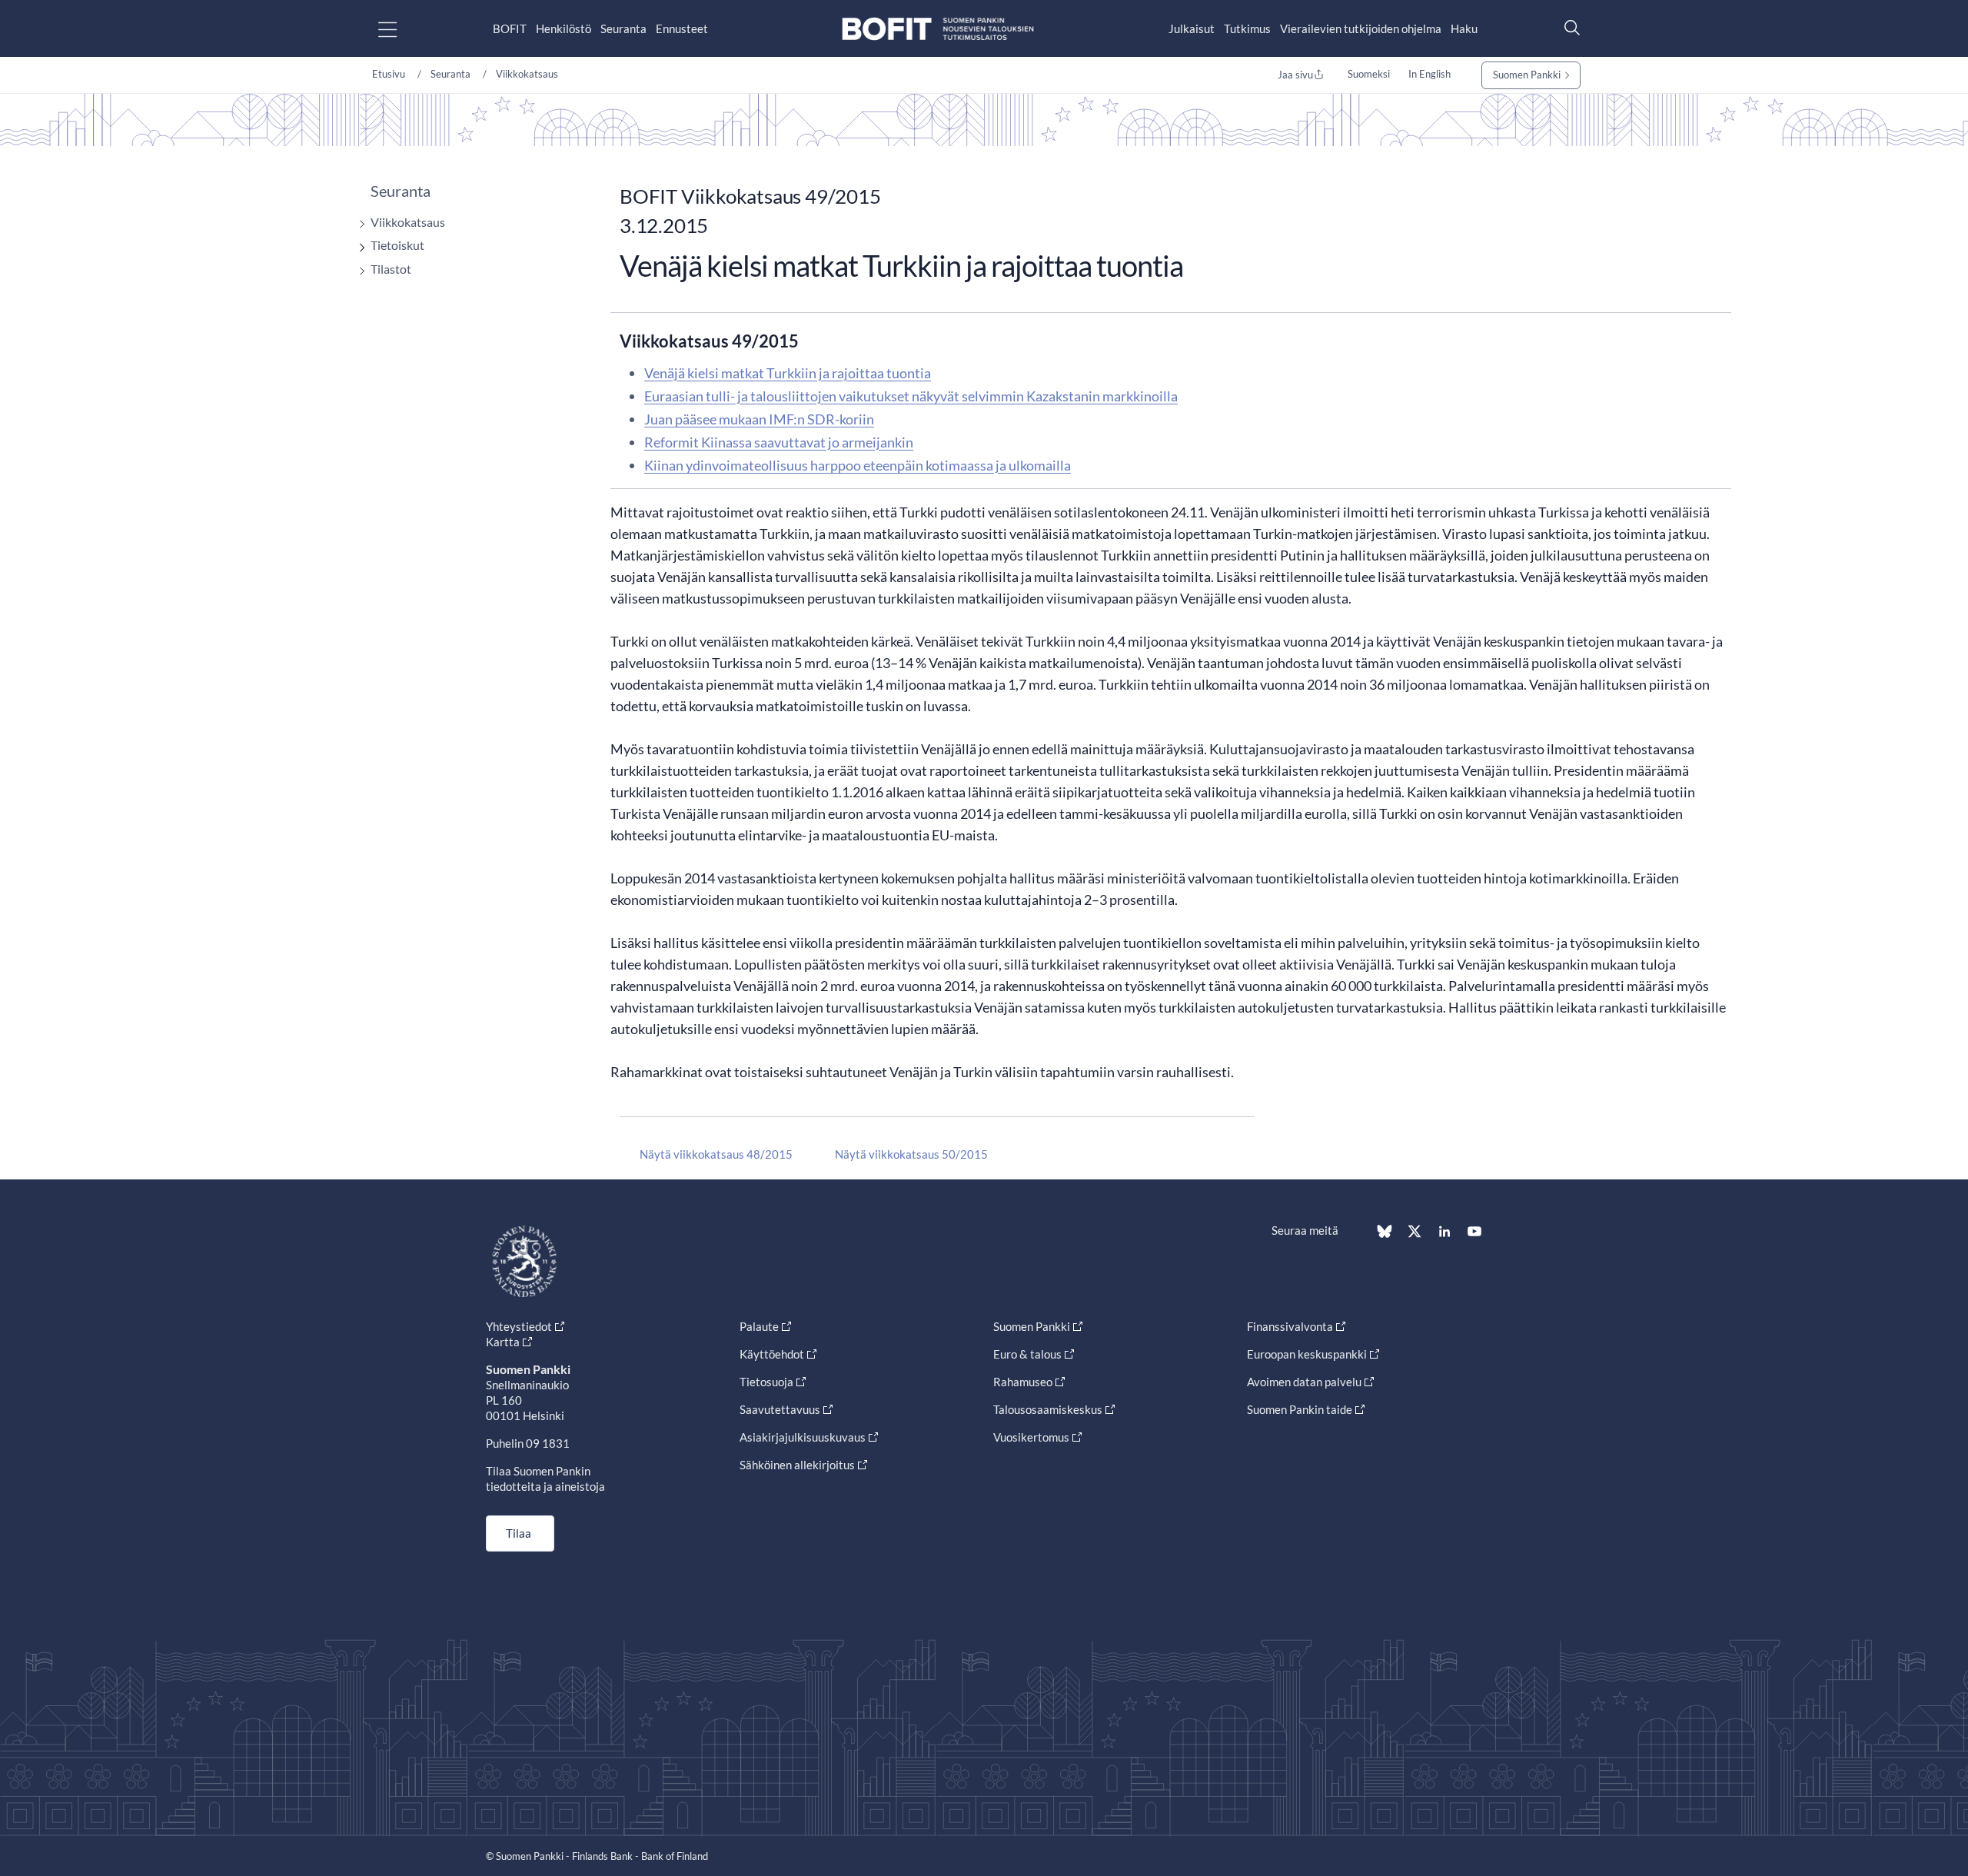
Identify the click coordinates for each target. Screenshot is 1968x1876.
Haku (1464, 28)
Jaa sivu (1295, 75)
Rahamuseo (1023, 1382)
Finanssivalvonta (1290, 1326)
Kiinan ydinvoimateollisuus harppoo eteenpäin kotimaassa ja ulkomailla (858, 465)
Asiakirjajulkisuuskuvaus (803, 1437)
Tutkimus (1247, 28)
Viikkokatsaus (527, 74)
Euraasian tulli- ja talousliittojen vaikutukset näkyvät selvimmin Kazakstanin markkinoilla (911, 396)
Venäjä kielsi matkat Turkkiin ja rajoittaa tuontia (788, 373)
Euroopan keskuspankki (1307, 1354)
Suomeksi (1369, 74)
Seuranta (623, 28)
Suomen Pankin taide (1300, 1409)
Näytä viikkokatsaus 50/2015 (911, 1154)
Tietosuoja (766, 1382)
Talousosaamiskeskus (1048, 1409)
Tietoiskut (397, 245)
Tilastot (391, 269)
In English (1429, 74)
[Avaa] (358, 224)
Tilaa (519, 1533)
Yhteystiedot (519, 1326)
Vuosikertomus (1031, 1437)
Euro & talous (1027, 1354)
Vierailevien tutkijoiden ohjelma (1361, 28)
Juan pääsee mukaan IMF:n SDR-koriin (759, 419)
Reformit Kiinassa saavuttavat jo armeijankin (779, 442)
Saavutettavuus (780, 1409)
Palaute (759, 1326)
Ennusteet (682, 28)
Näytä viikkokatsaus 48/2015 (716, 1154)
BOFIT (510, 28)
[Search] (1568, 27)
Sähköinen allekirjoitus (797, 1465)
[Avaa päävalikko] (401, 29)
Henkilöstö (563, 28)
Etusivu (389, 74)
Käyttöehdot (772, 1354)
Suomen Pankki (1527, 75)
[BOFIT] (938, 29)
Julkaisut (1192, 28)
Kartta (503, 1342)
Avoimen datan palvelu (1304, 1382)
